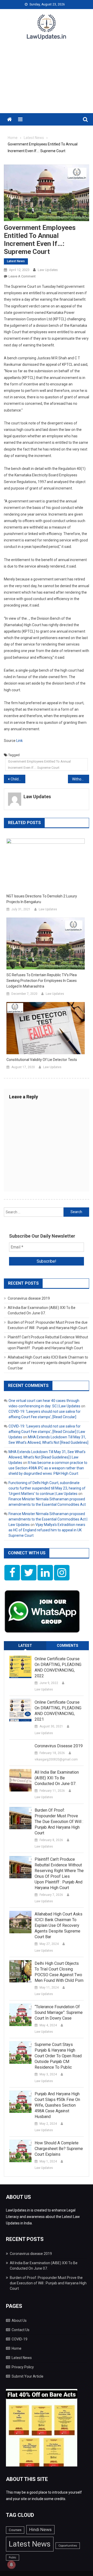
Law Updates (48, 270)
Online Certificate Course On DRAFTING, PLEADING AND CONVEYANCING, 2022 (58, 1667)
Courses (15, 2530)
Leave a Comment (22, 276)
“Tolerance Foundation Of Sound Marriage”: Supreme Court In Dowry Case (59, 2012)
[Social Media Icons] (12, 1573)
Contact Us (21, 2330)
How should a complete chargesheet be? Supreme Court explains (59, 2149)
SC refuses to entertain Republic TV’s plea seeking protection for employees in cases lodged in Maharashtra (42, 981)
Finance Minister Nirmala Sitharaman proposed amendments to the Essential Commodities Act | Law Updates (48, 1519)
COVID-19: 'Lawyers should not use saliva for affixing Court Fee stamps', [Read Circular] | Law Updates (47, 1432)
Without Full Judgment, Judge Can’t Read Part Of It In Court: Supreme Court (81, 779)
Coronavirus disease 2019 (29, 1298)
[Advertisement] (47, 80)
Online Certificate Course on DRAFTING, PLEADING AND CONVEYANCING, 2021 (58, 1711)
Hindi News (40, 2530)
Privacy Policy (23, 2367)
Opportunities (68, 2546)
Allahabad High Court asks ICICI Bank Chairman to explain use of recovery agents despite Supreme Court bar (48, 1363)
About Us (19, 2321)
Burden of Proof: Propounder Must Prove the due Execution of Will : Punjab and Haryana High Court (59, 1822)
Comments (68, 1646)
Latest (25, 1646)
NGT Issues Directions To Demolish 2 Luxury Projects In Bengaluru (42, 899)
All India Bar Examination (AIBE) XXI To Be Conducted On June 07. (57, 1778)
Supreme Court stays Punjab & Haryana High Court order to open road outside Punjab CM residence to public (58, 2056)
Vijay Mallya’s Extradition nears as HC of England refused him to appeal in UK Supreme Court (47, 1530)
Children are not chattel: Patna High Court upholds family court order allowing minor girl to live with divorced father (18, 779)
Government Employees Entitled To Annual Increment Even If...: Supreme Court (39, 764)
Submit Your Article (28, 2376)
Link (20, 741)
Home (17, 2348)
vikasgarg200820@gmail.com (56, 1759)
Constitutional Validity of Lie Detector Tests (42, 1060)
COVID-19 (20, 2339)
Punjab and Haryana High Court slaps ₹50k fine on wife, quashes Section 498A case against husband (57, 2105)
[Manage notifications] (11, 2565)
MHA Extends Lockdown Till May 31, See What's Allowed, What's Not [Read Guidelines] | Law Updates (47, 1457)
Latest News (16, 261)
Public (13, 2558)
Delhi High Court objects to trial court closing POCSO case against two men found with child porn (59, 1972)
